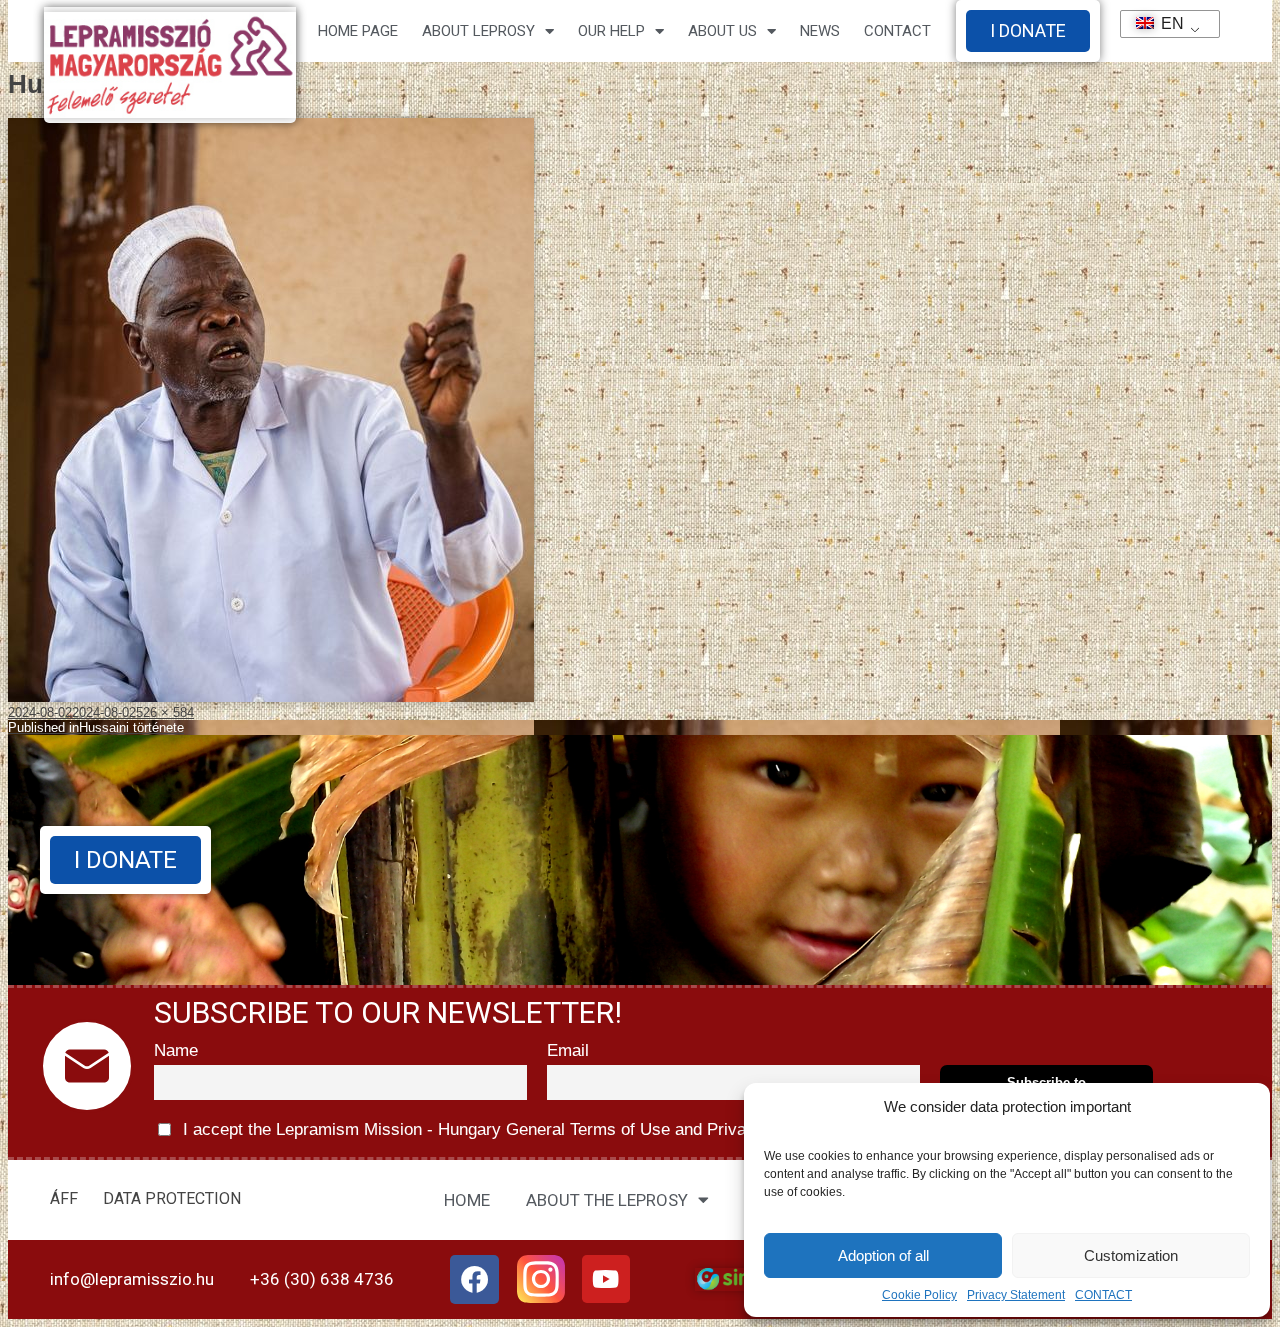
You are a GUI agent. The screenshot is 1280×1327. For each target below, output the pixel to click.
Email (568, 1050)
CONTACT (1103, 1295)
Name (176, 1050)
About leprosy (478, 31)
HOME (467, 1200)
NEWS (820, 31)
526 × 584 (165, 712)
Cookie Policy (919, 1295)
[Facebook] (475, 1280)
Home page (358, 31)
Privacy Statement (1016, 1295)
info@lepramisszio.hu (132, 1279)
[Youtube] (606, 1279)
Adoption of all (883, 1255)
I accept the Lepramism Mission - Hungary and (498, 1129)
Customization (1131, 1255)
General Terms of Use (588, 1129)
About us (722, 31)
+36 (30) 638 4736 (322, 1279)
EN (1164, 23)
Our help (611, 31)
